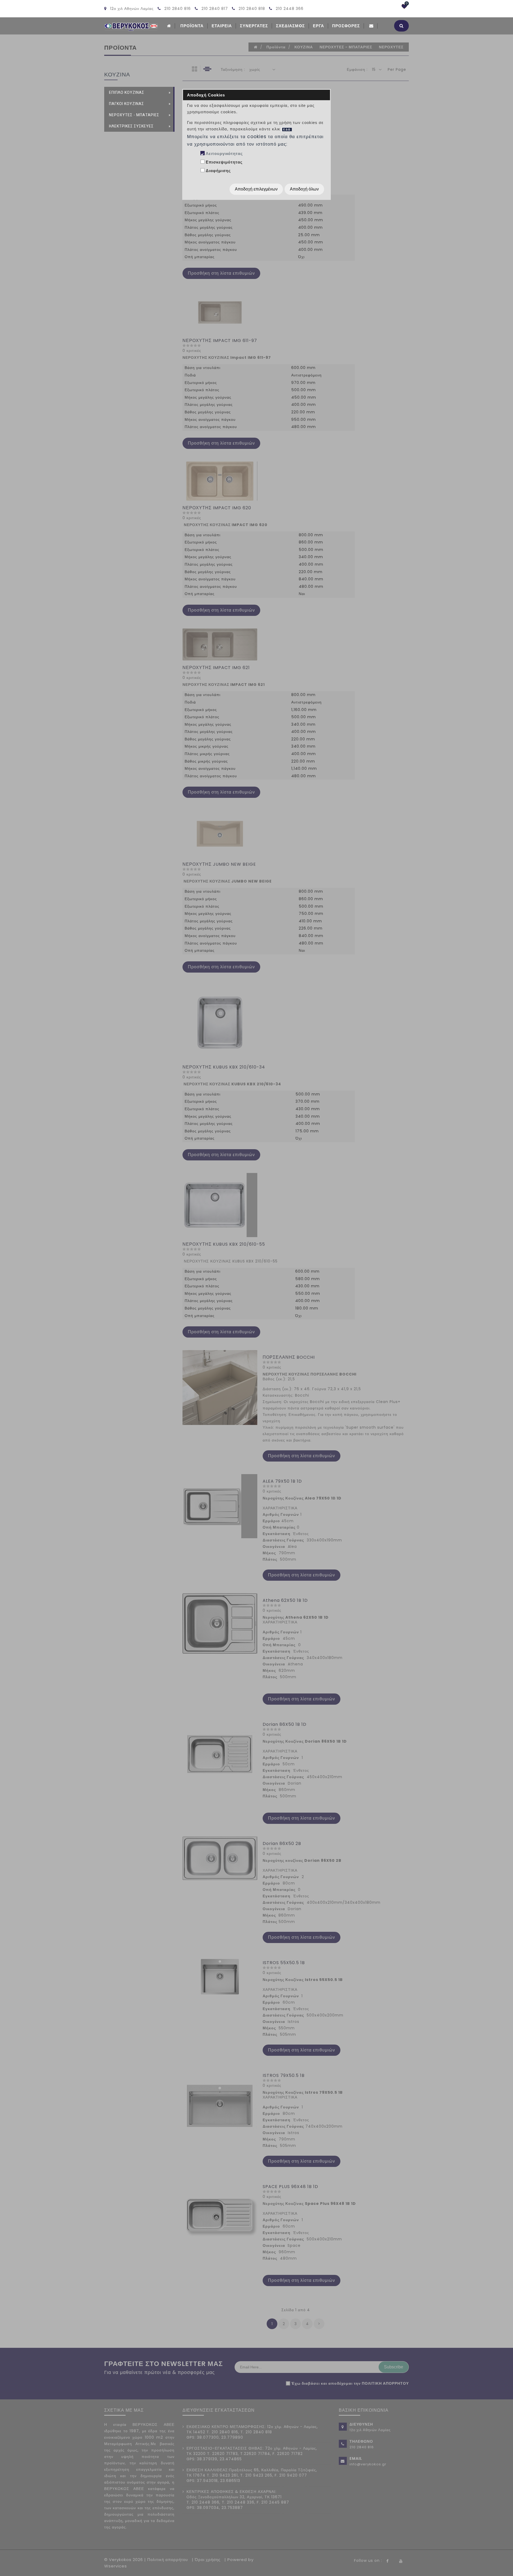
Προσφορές (346, 26)
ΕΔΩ (287, 129)
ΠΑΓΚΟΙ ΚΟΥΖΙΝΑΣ (127, 104)
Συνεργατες (254, 26)
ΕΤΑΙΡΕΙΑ (222, 26)
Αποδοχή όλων (304, 189)
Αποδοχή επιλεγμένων (256, 189)
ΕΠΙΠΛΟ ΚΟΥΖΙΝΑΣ (127, 92)
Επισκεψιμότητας (224, 162)
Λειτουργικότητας (224, 154)
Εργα (318, 26)
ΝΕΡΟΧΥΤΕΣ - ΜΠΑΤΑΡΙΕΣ (134, 115)
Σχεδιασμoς (290, 26)
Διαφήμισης (218, 171)
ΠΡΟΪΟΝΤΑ (192, 26)
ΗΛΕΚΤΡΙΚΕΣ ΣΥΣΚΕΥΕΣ (131, 126)
